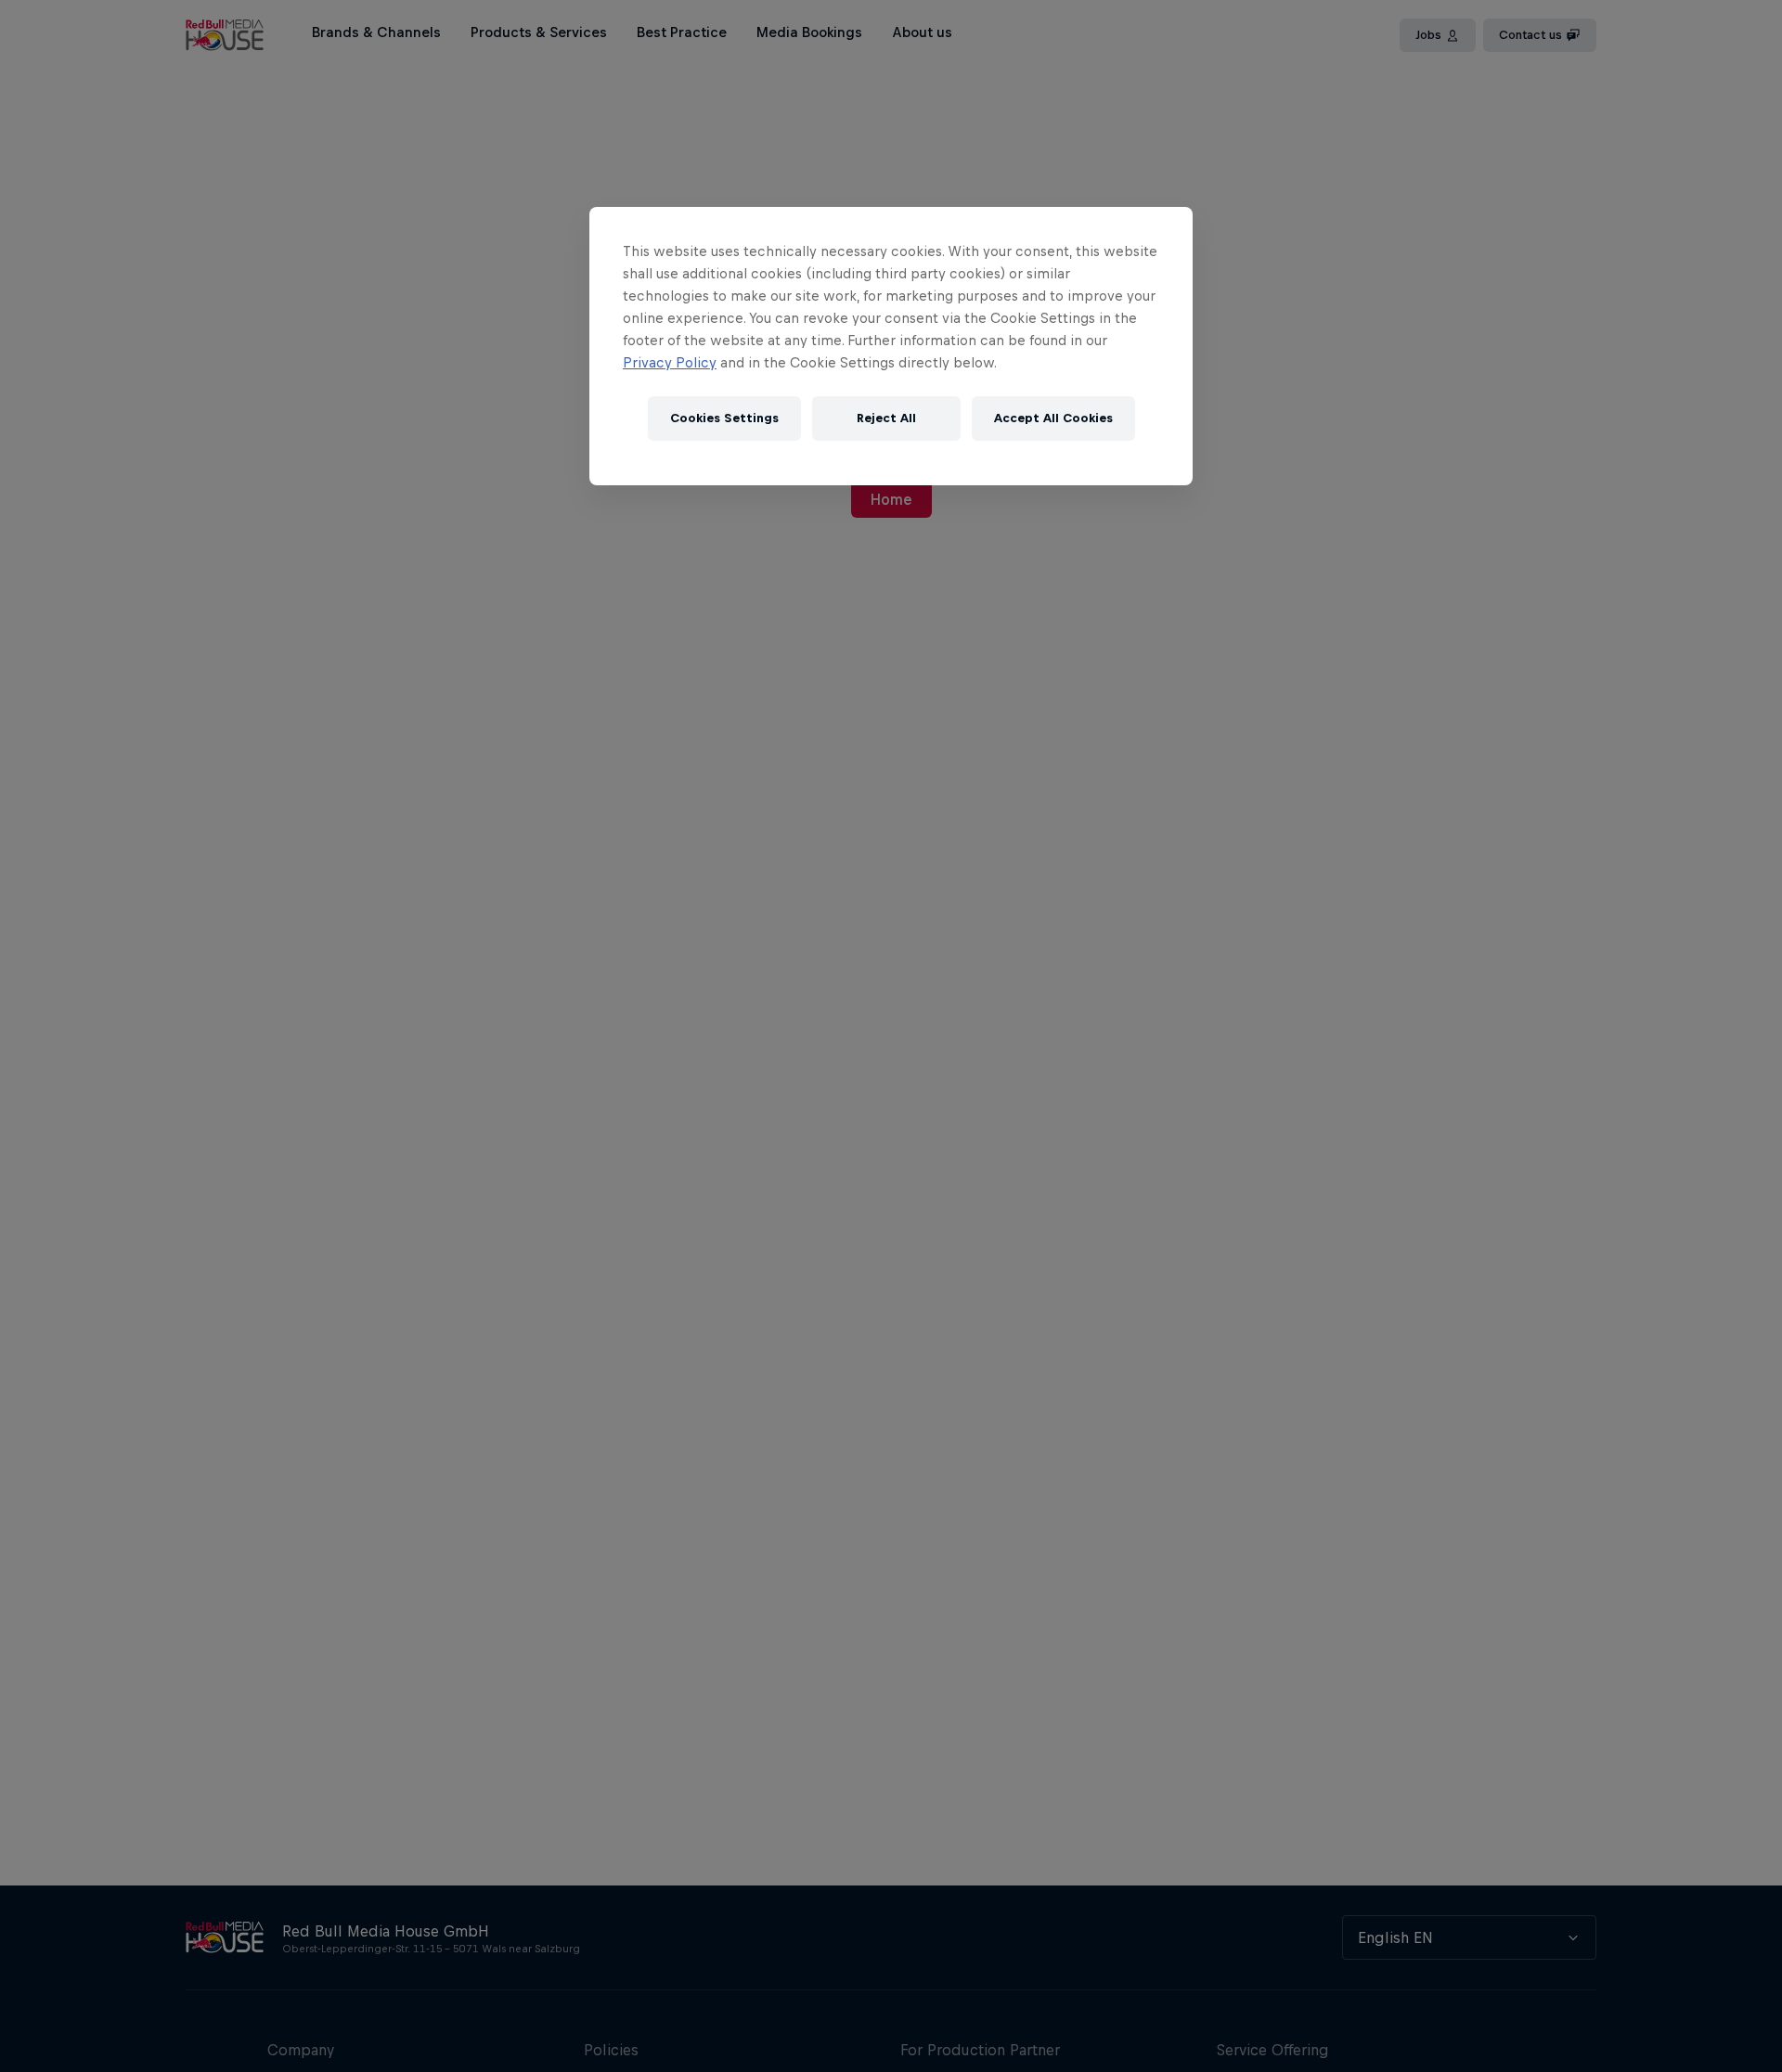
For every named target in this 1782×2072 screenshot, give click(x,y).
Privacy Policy (670, 362)
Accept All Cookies (1053, 419)
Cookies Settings (724, 419)
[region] (891, 346)
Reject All (886, 419)
